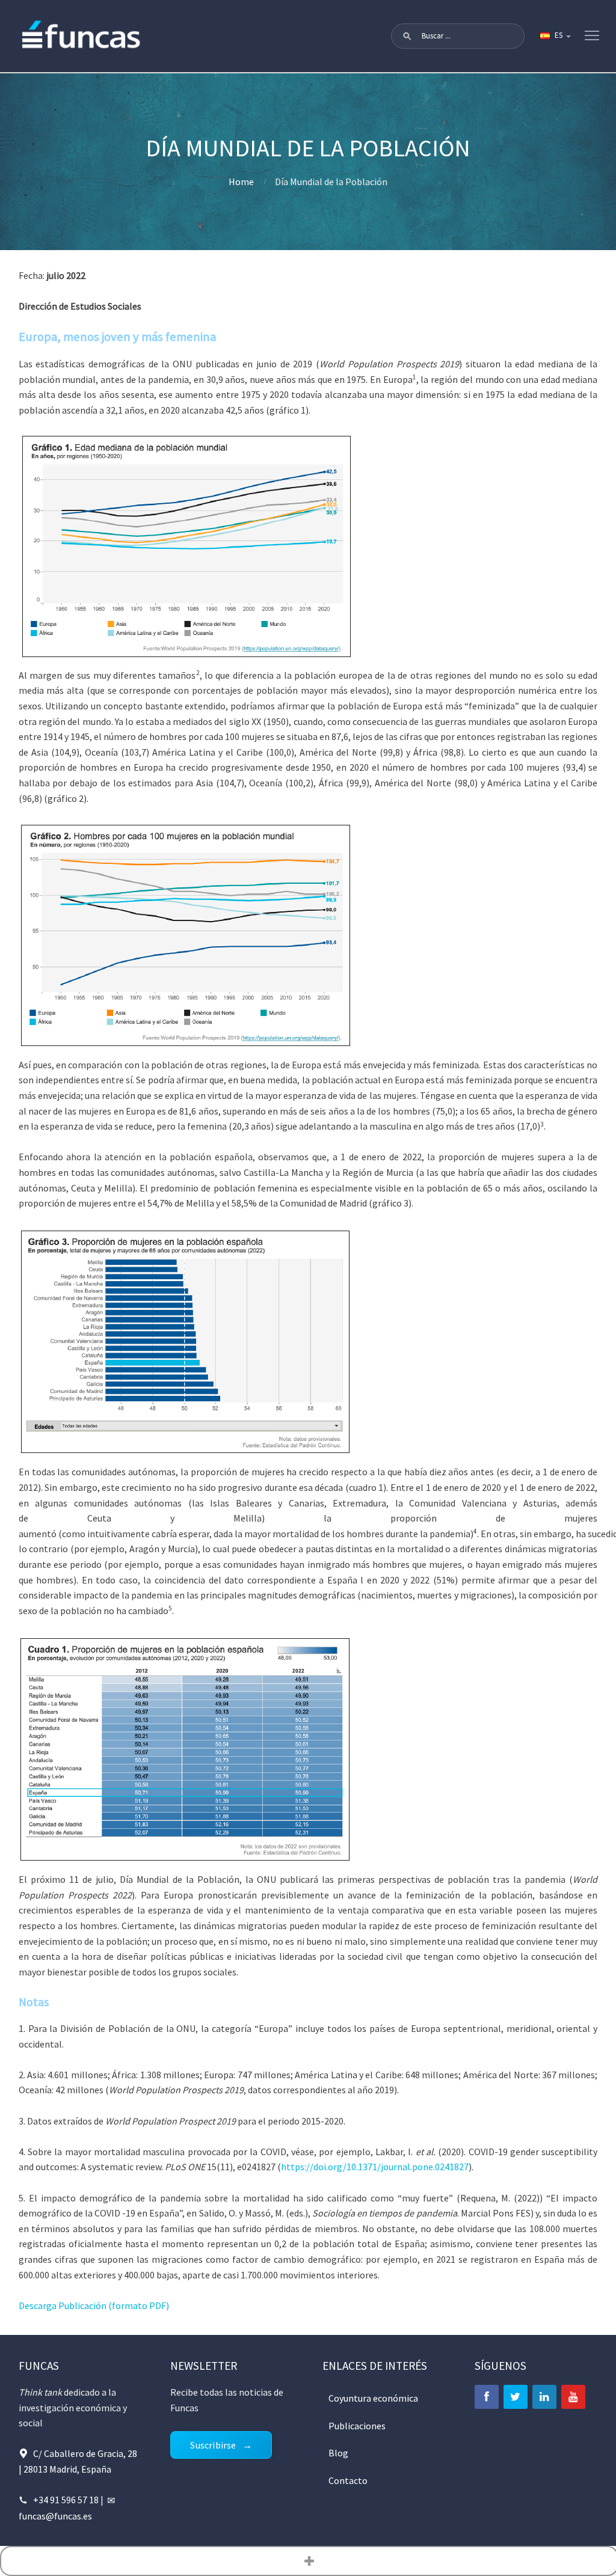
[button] (407, 36)
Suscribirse (213, 2445)
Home (241, 182)
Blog (338, 2453)
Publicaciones (357, 2426)
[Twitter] (516, 2397)
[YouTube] (573, 2397)
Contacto (348, 2480)
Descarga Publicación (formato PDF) (94, 2305)
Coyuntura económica (373, 2398)
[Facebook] (487, 2397)
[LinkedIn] (544, 2397)
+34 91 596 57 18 (66, 2500)
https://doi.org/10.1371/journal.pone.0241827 (375, 2167)
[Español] (555, 36)
